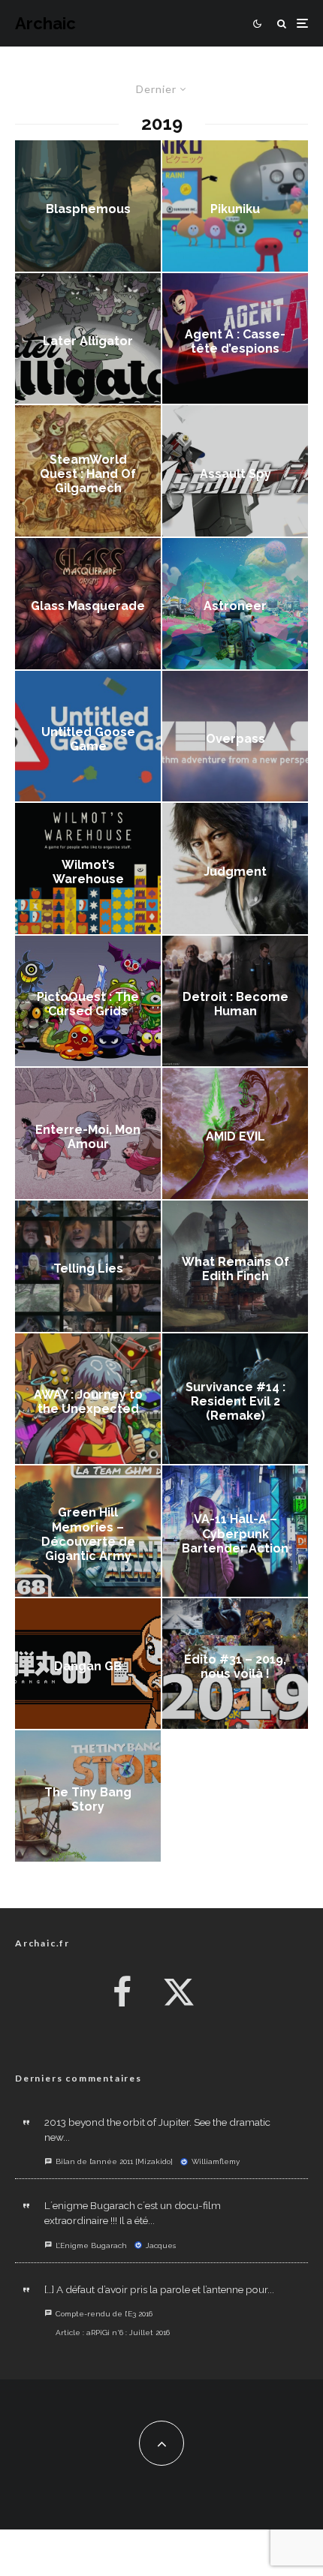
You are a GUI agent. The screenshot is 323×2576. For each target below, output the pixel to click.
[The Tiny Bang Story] (88, 1796)
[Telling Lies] (88, 1266)
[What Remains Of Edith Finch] (235, 1266)
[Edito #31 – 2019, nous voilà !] (235, 1664)
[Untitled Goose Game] (88, 736)
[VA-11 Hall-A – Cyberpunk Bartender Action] (235, 1531)
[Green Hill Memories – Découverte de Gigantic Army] (88, 1531)
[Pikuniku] (235, 206)
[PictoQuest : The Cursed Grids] (88, 1001)
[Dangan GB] (88, 1664)
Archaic (45, 23)
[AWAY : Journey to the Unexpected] (88, 1399)
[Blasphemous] (88, 206)
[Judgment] (235, 869)
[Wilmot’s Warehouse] (88, 869)
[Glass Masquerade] (88, 604)
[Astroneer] (235, 604)
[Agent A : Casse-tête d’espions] (235, 339)
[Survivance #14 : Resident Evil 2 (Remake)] (235, 1399)
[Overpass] (235, 736)
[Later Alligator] (88, 339)
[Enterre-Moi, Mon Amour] (88, 1133)
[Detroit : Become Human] (235, 1001)
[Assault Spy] (235, 471)
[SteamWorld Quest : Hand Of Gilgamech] (88, 471)
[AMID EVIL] (235, 1133)
